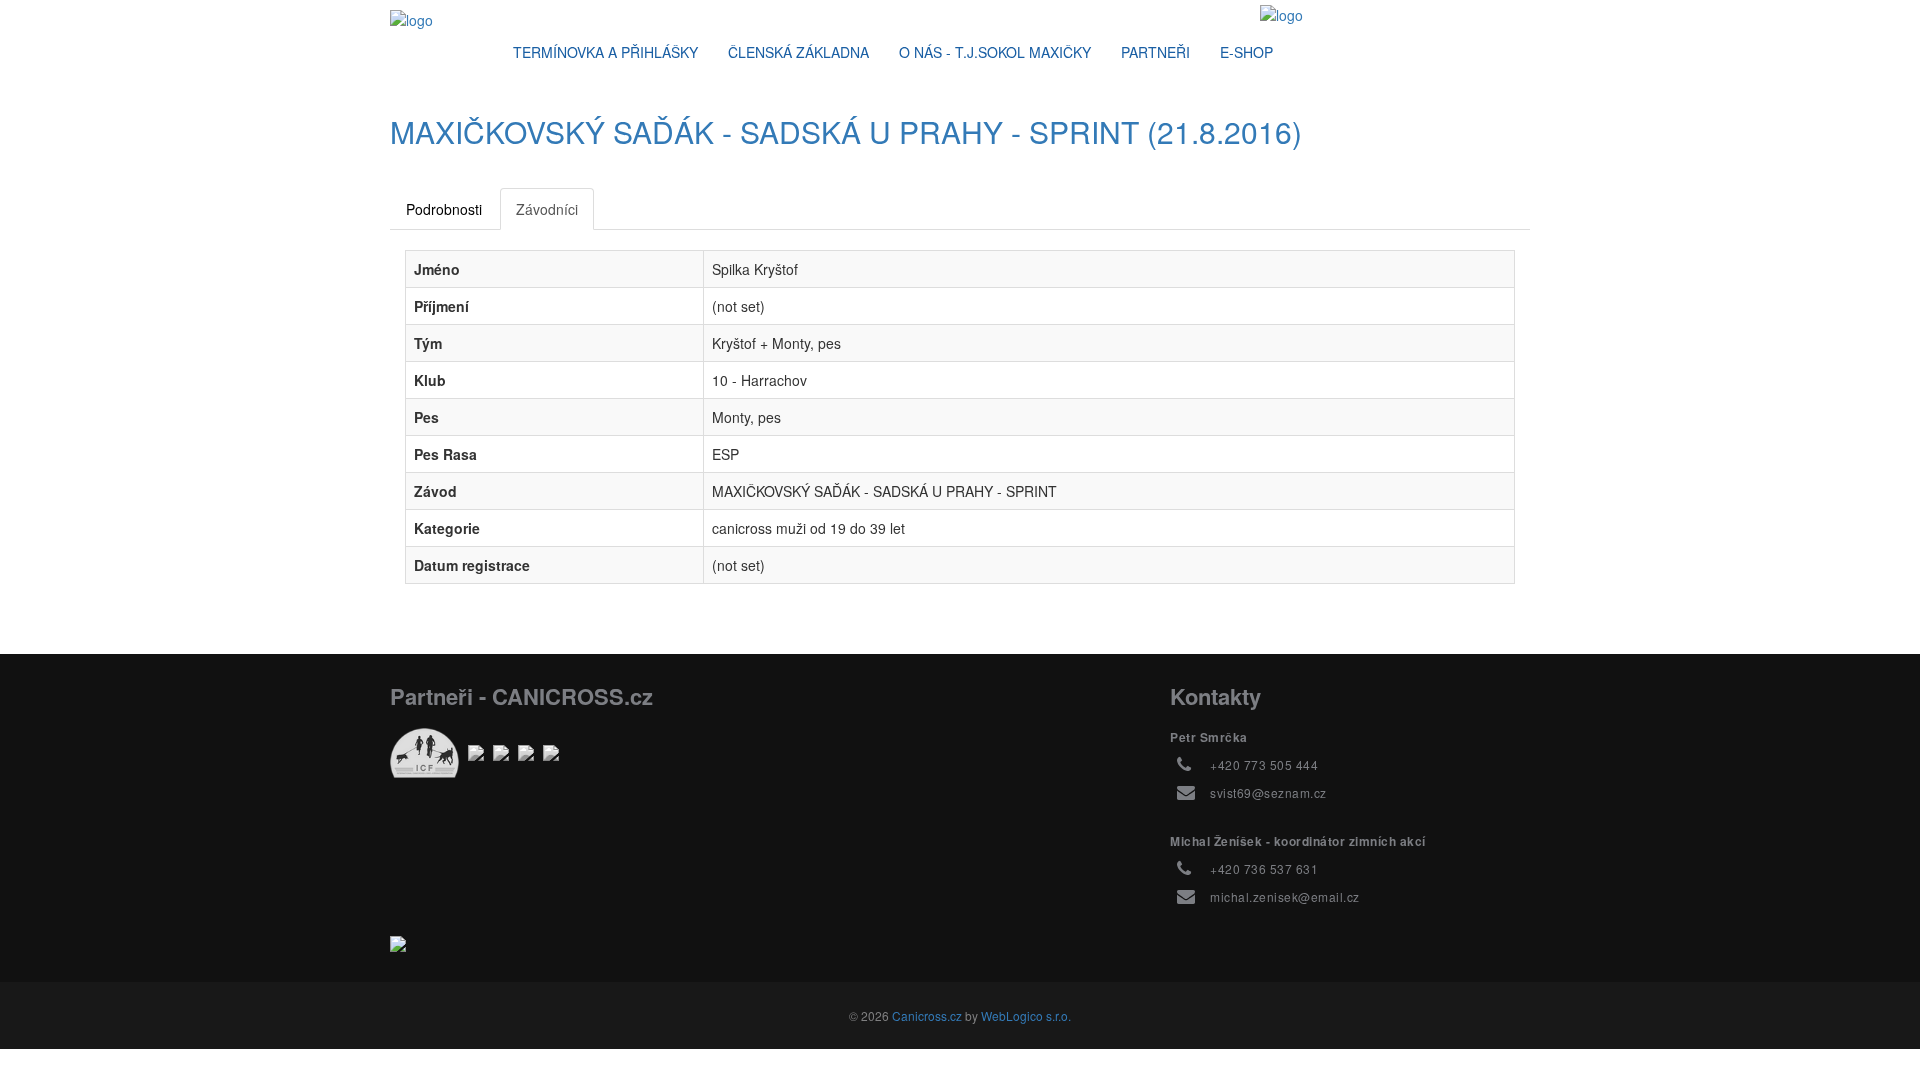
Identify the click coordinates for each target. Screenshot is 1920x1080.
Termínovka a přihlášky (605, 52)
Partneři (1155, 52)
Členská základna (798, 52)
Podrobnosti (444, 209)
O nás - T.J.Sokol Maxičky (995, 52)
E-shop (1246, 52)
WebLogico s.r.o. (1026, 1015)
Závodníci (547, 209)
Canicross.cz (927, 1015)
